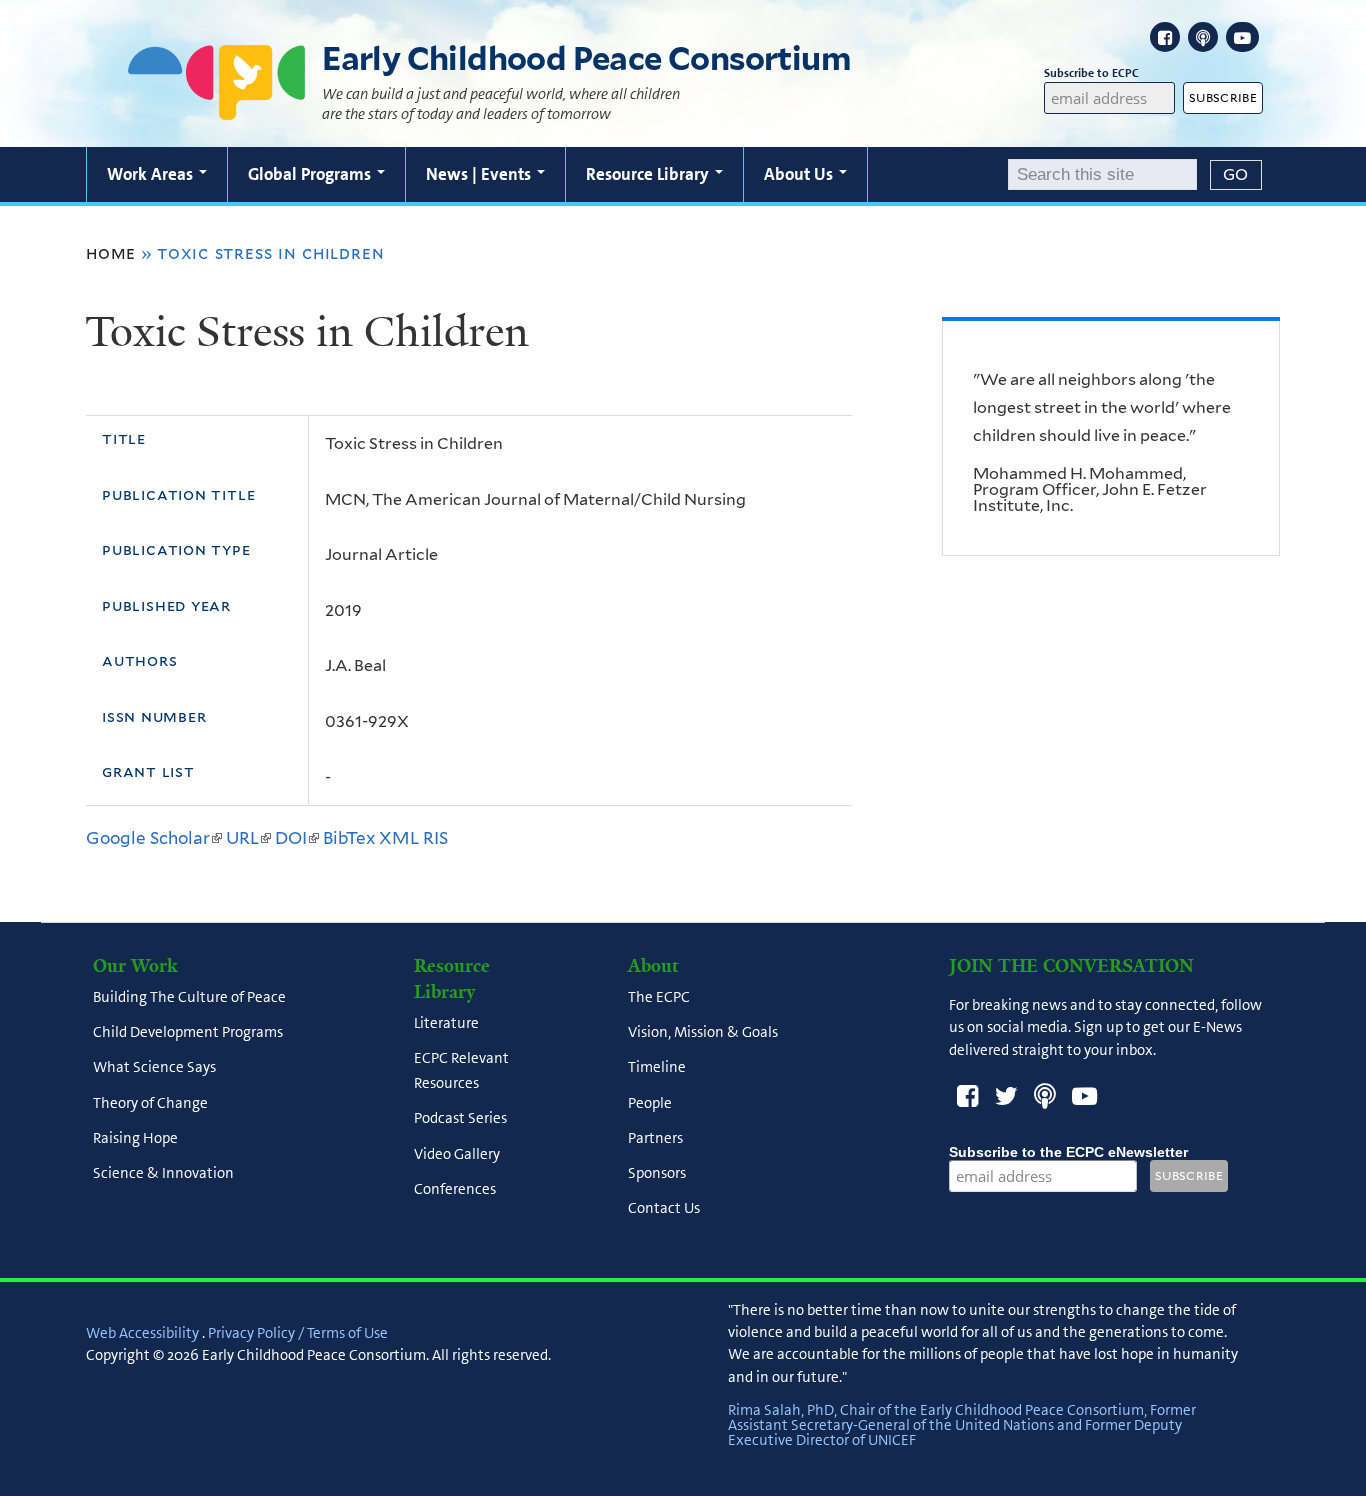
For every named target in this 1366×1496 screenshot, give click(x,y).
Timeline (657, 1068)
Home (111, 253)
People (650, 1103)
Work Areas (152, 174)
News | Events (480, 174)
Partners (655, 1138)
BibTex (349, 838)
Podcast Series (460, 1119)
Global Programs (311, 174)
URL (248, 838)
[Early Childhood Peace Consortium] (217, 107)
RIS (435, 838)
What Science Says (154, 1068)
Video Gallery (457, 1154)
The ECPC (659, 997)
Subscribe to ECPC (1091, 73)
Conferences (455, 1189)
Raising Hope (135, 1138)
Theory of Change (150, 1103)
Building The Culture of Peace (189, 997)
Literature (446, 1023)
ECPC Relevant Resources (461, 1070)
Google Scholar (154, 838)
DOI (297, 838)
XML (399, 838)
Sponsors (657, 1173)
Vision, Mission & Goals (703, 1032)
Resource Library (649, 174)
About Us (800, 174)
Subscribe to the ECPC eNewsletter (1068, 1152)
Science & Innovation (163, 1173)
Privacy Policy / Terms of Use (298, 1333)
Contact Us (664, 1209)
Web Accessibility (142, 1333)
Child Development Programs (188, 1032)
